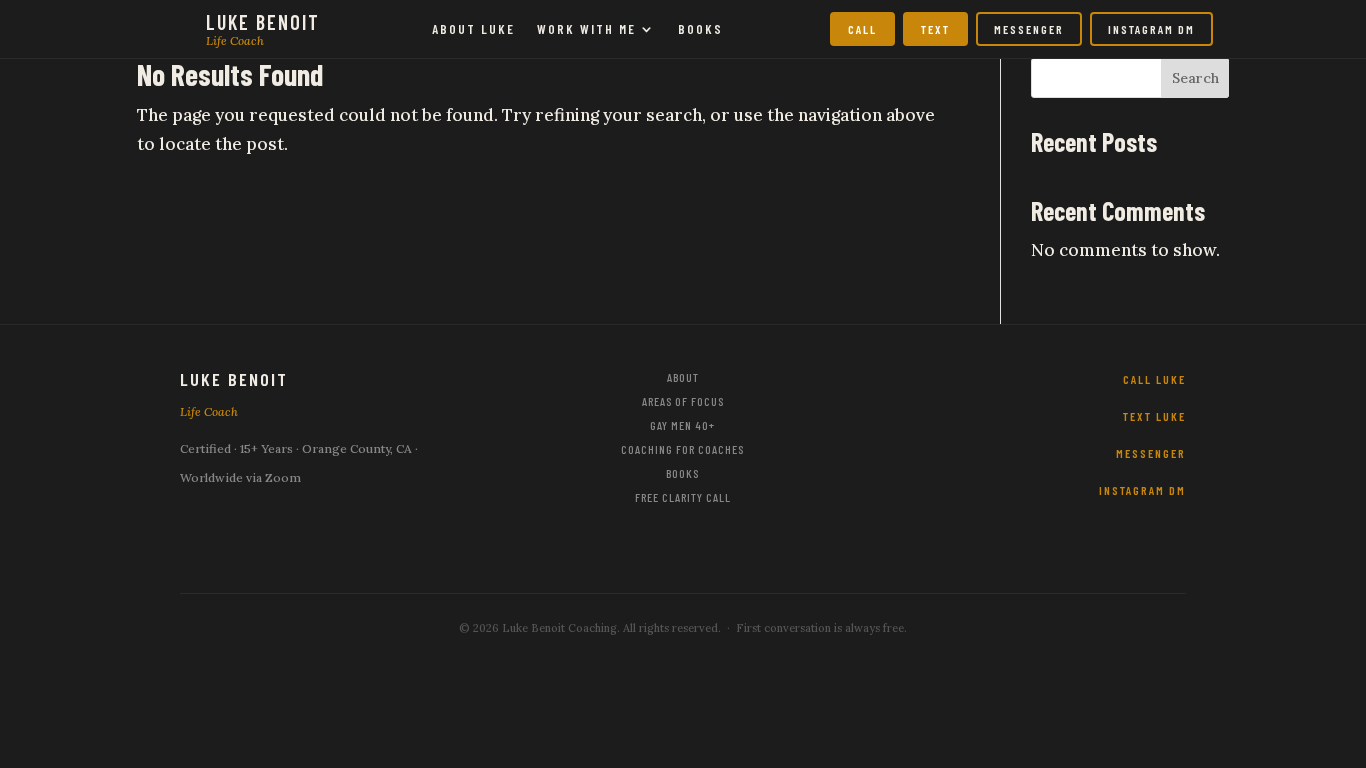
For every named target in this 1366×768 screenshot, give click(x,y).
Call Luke (1154, 379)
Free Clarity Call (683, 497)
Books (700, 29)
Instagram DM (1151, 29)
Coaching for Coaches (682, 449)
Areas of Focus (683, 401)
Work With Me (586, 29)
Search (1195, 78)
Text (935, 29)
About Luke (473, 29)
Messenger (1029, 29)
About (683, 377)
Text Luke (1154, 416)
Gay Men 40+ (682, 425)
